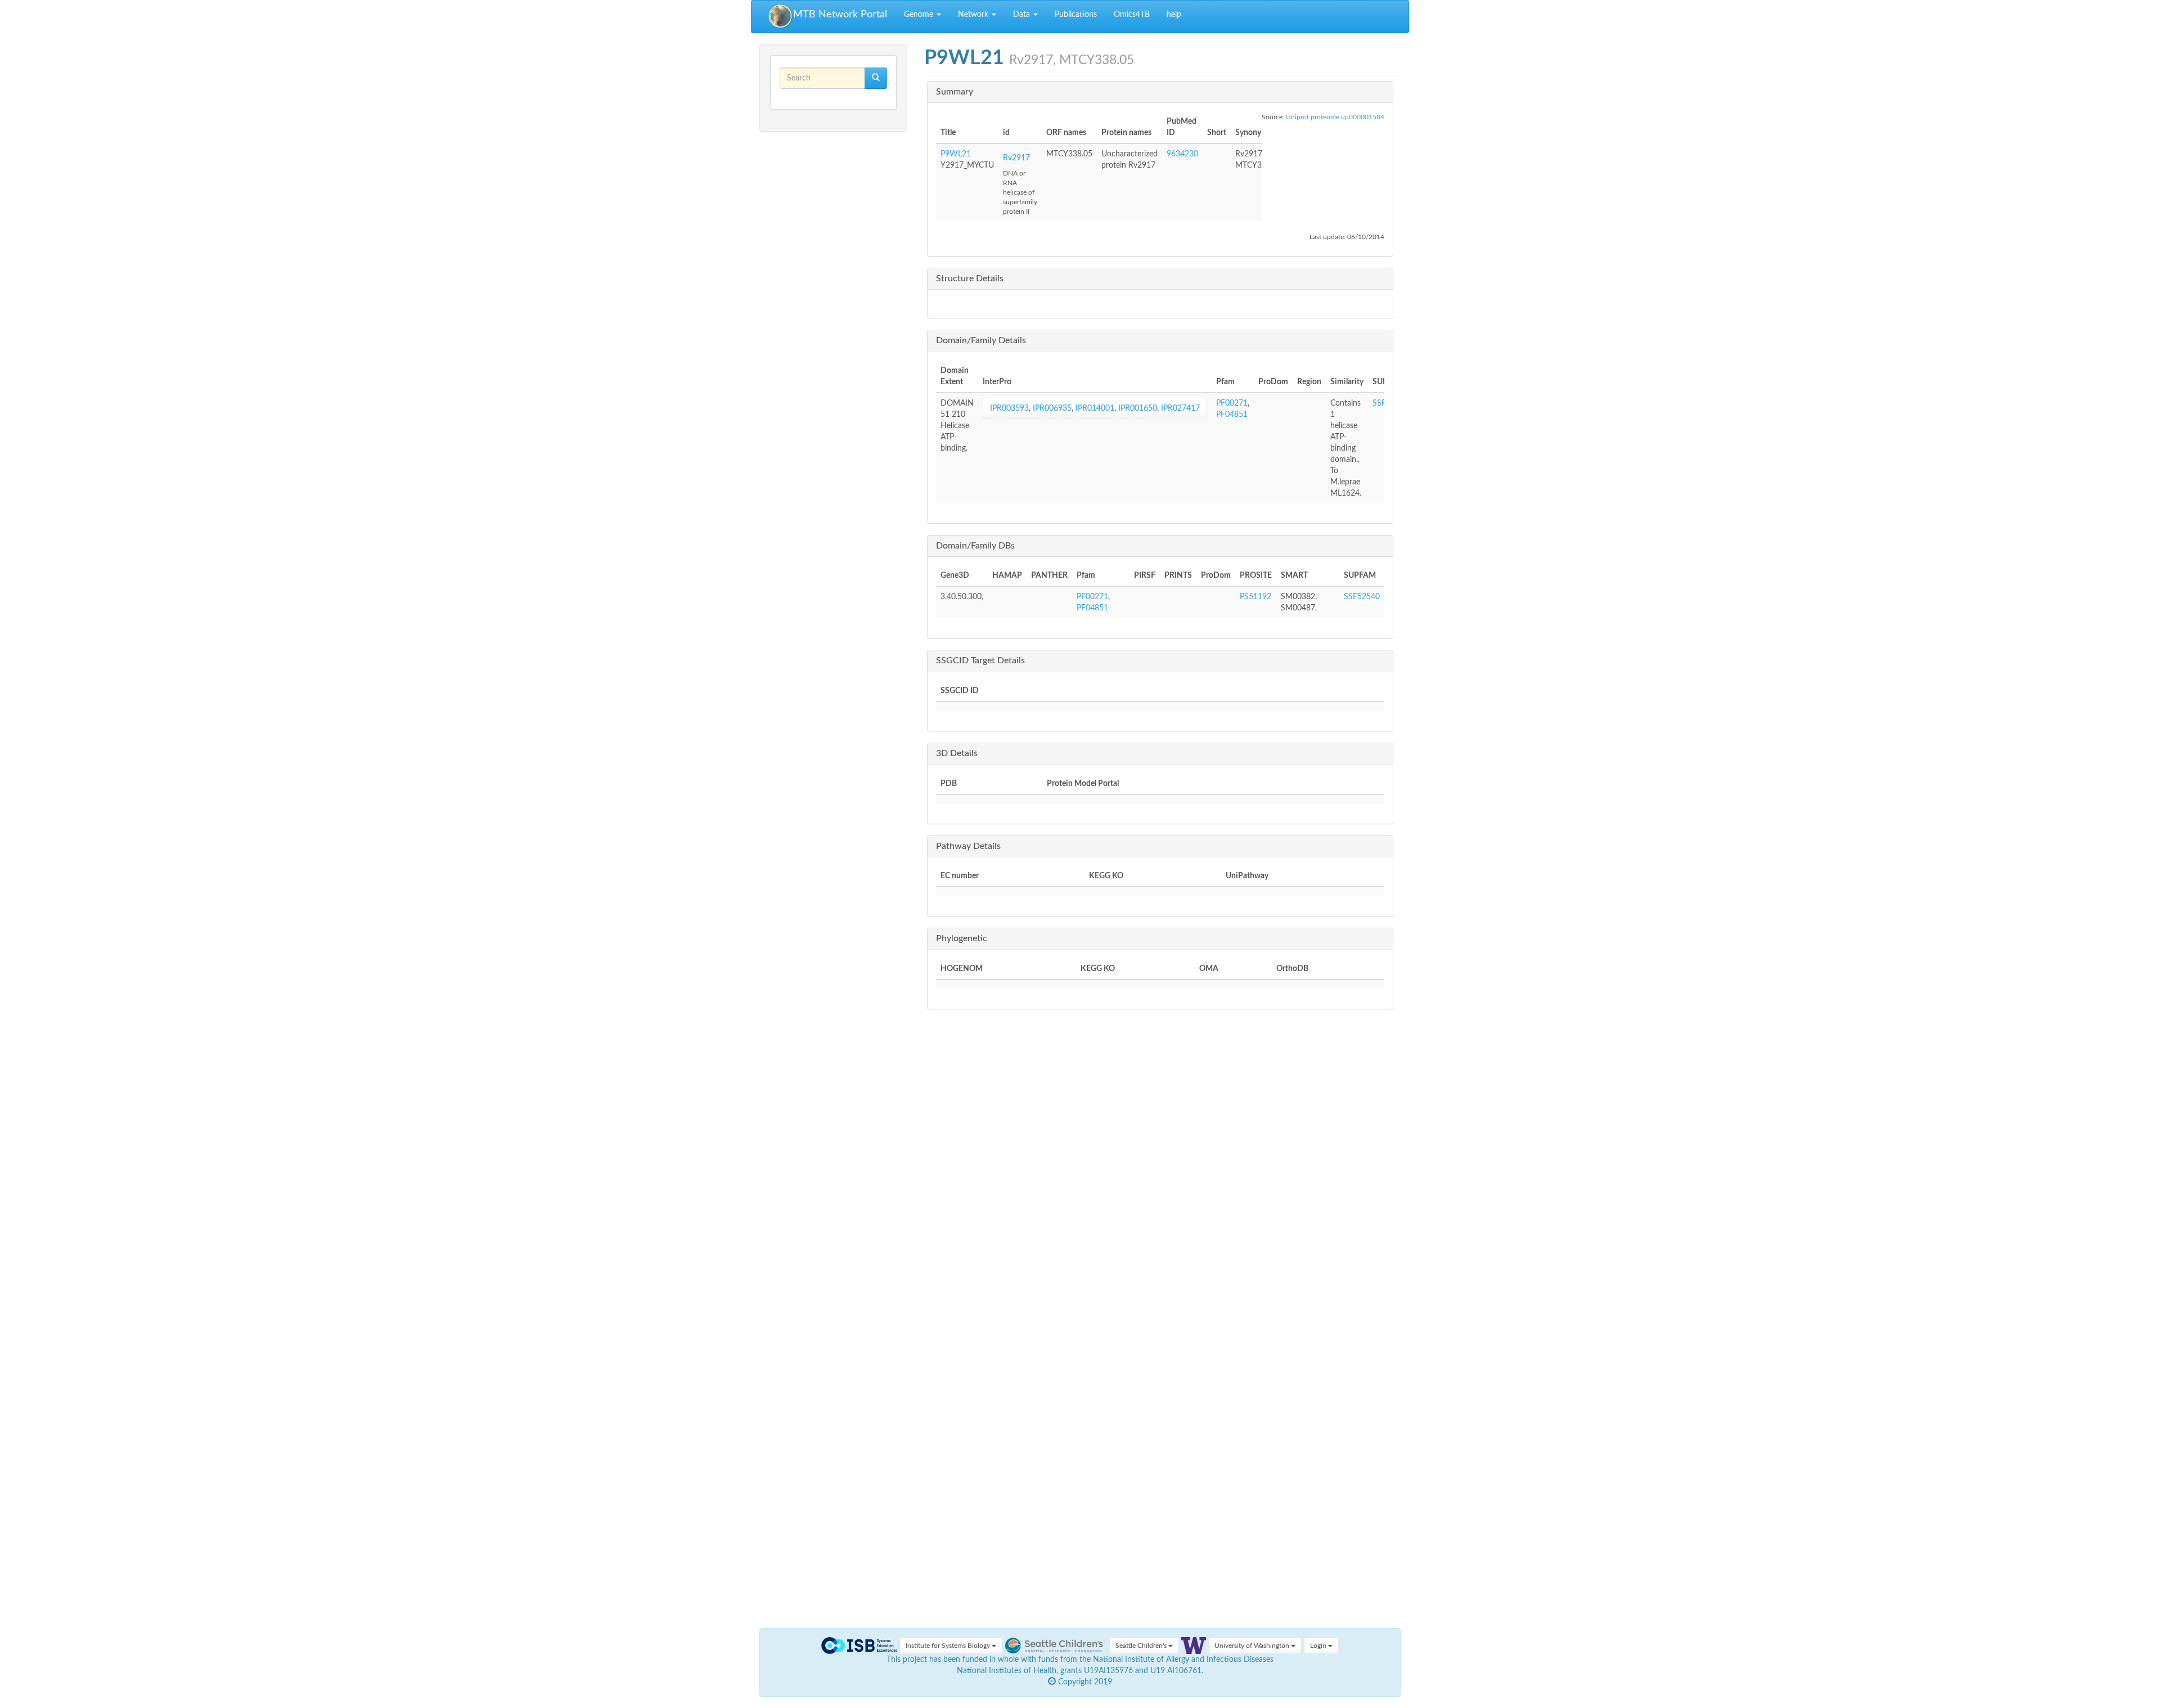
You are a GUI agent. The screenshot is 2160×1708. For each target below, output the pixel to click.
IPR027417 (1180, 408)
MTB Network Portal (840, 15)
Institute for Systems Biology (949, 1646)
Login (1319, 1646)
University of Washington (1253, 1646)
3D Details (957, 753)
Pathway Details (968, 846)
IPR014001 (1095, 408)
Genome (920, 15)
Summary (955, 92)
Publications (1076, 15)
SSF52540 (1362, 597)
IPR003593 (1009, 408)
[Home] (781, 17)
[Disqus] (1163, 1184)
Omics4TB (1132, 15)
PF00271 (1232, 403)
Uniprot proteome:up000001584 (1335, 117)
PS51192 (1255, 597)
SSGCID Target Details (980, 660)
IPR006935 (1052, 408)
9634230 (1182, 154)
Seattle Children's (1142, 1646)
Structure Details (970, 278)
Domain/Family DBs (975, 546)
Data (1023, 15)
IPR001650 (1138, 408)
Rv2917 (1016, 158)
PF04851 (1232, 415)
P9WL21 (956, 154)
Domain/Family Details (981, 340)
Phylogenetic (962, 938)
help (1174, 15)
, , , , (1095, 408)
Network (974, 15)
